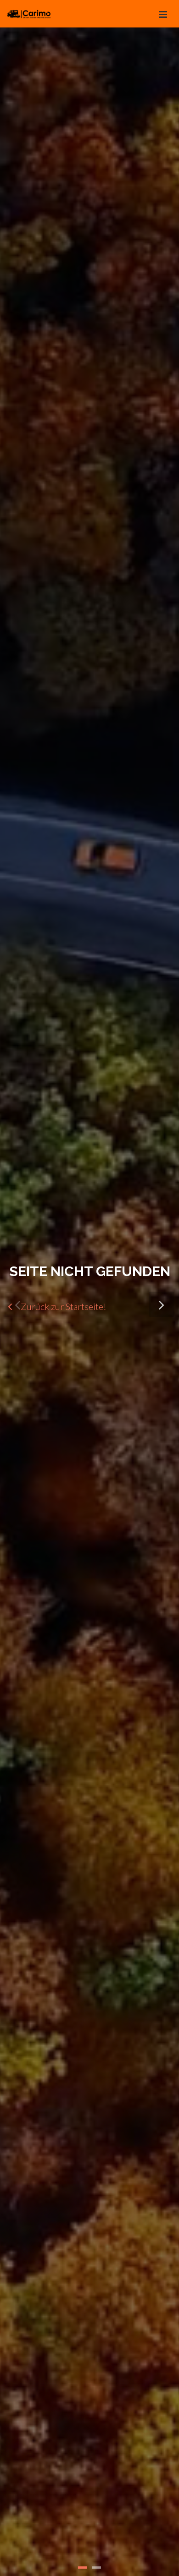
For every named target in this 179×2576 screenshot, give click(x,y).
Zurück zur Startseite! (63, 1306)
